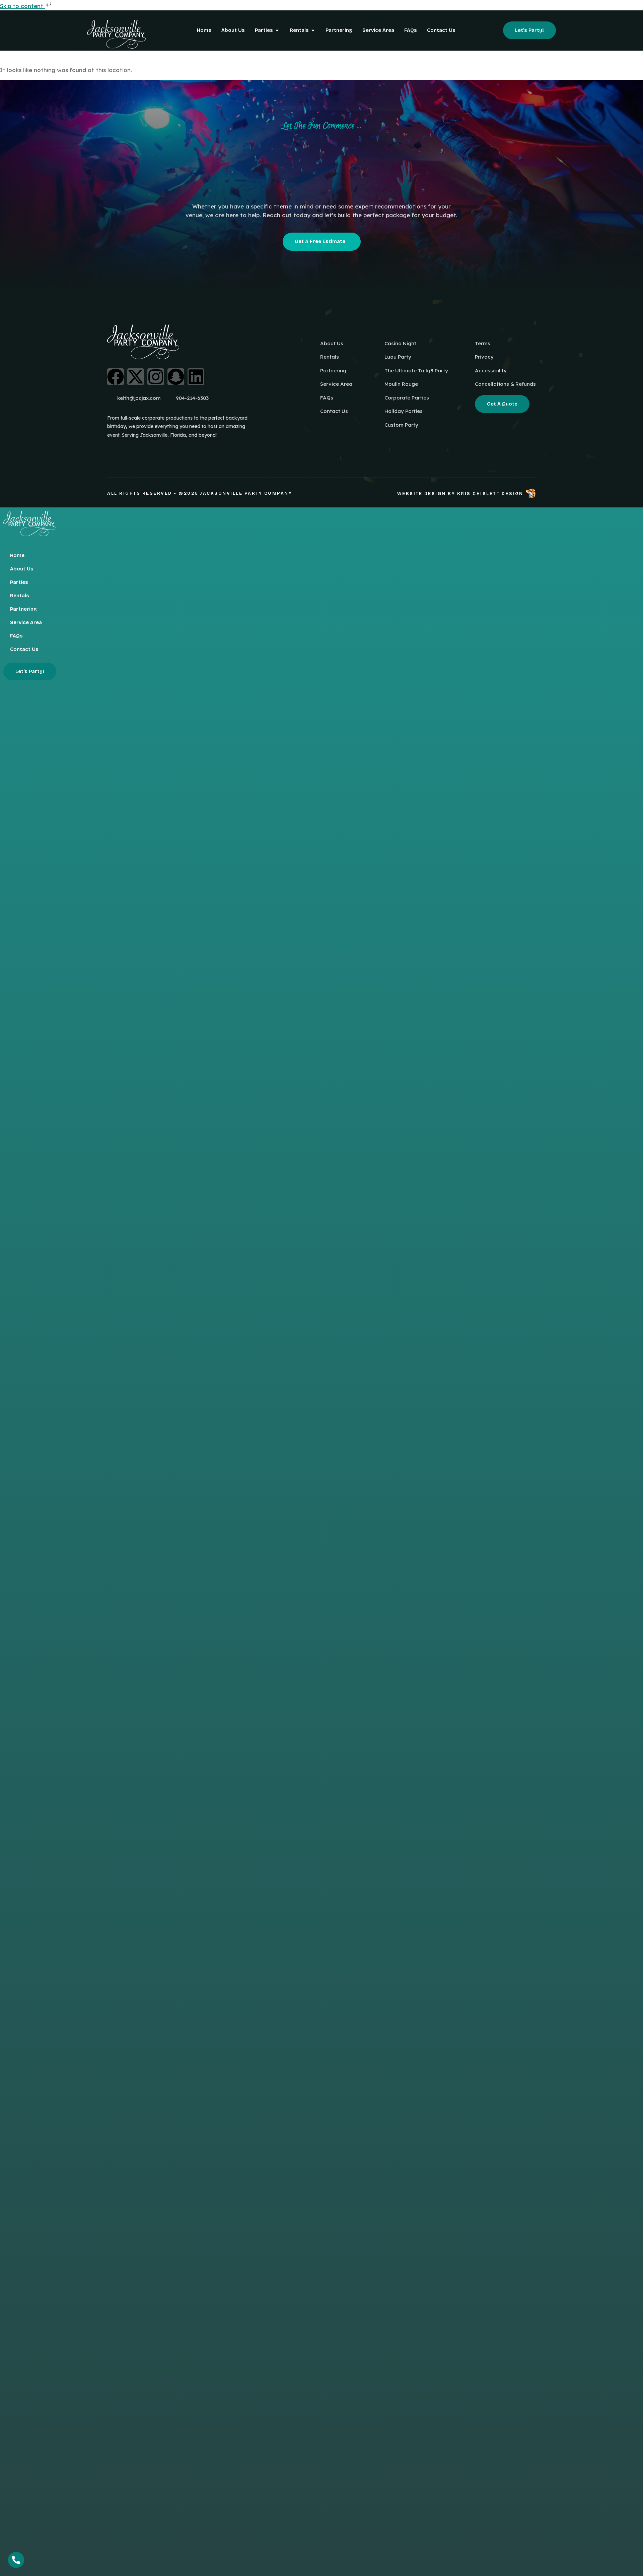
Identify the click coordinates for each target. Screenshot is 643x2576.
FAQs (16, 636)
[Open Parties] (277, 30)
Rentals (20, 596)
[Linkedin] (196, 377)
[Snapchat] (176, 377)
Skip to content (22, 6)
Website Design (422, 494)
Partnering (23, 609)
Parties (19, 582)
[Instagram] (156, 377)
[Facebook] (116, 377)
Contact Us (24, 649)
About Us (22, 569)
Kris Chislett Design (490, 494)
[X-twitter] (136, 377)
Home (17, 555)
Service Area (26, 622)
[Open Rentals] (313, 30)
